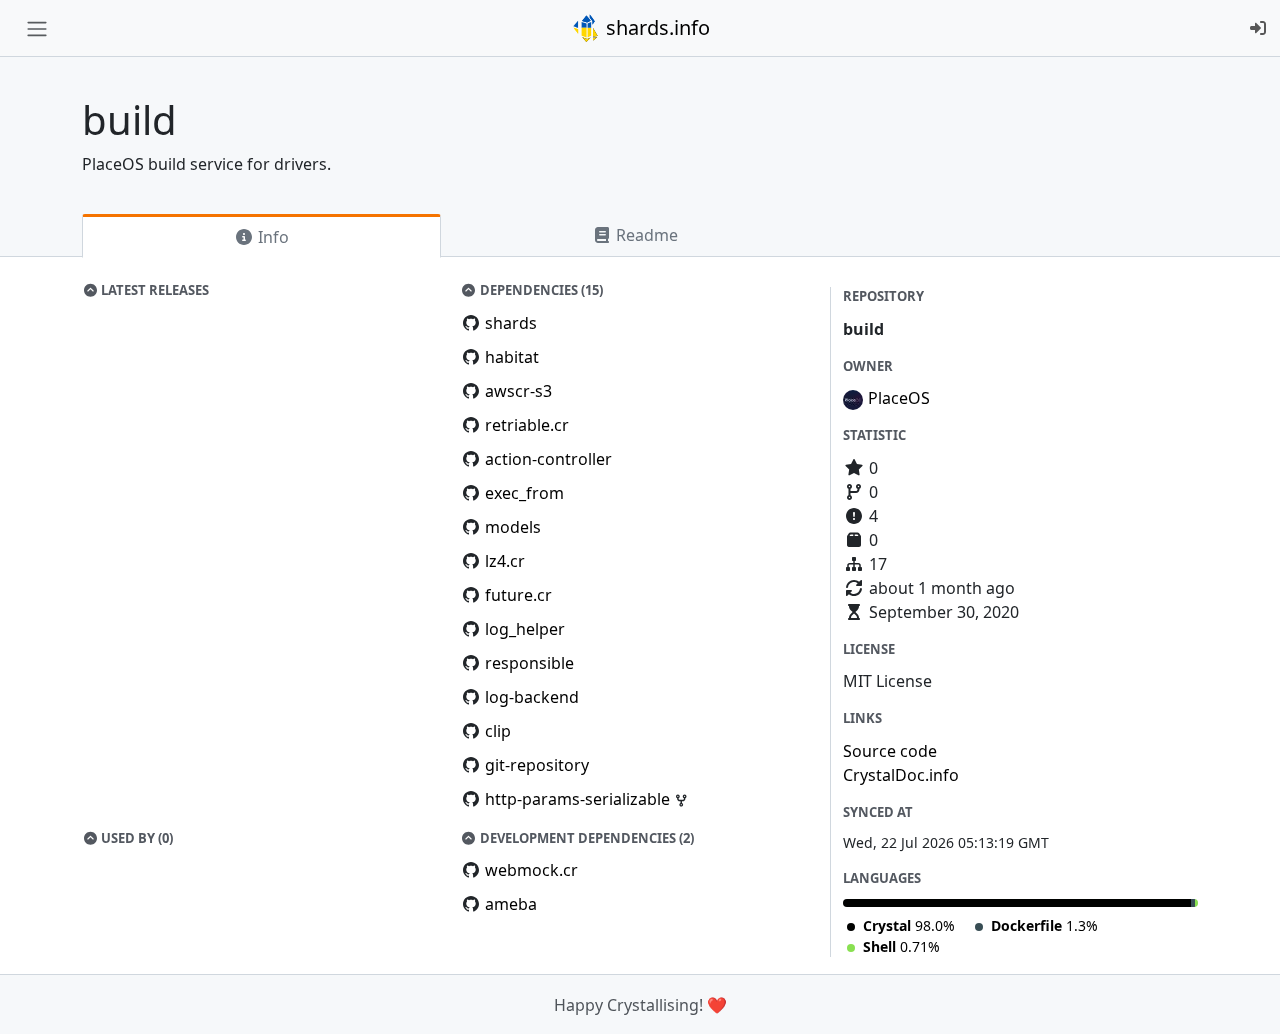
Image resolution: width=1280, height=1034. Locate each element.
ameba (511, 904)
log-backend (532, 697)
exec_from (524, 493)
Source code (890, 751)
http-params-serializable (579, 799)
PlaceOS (899, 398)
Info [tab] (271, 237)
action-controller (548, 459)
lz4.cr (505, 561)
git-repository (537, 765)
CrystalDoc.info (901, 775)
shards (511, 323)
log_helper (525, 629)
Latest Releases (153, 290)
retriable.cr (527, 425)
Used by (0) (135, 838)
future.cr (518, 595)
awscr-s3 (518, 391)
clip (498, 731)
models (513, 527)
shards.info (655, 27)
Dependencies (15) (540, 290)
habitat (512, 357)
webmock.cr (531, 870)
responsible (529, 663)
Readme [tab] (645, 235)
